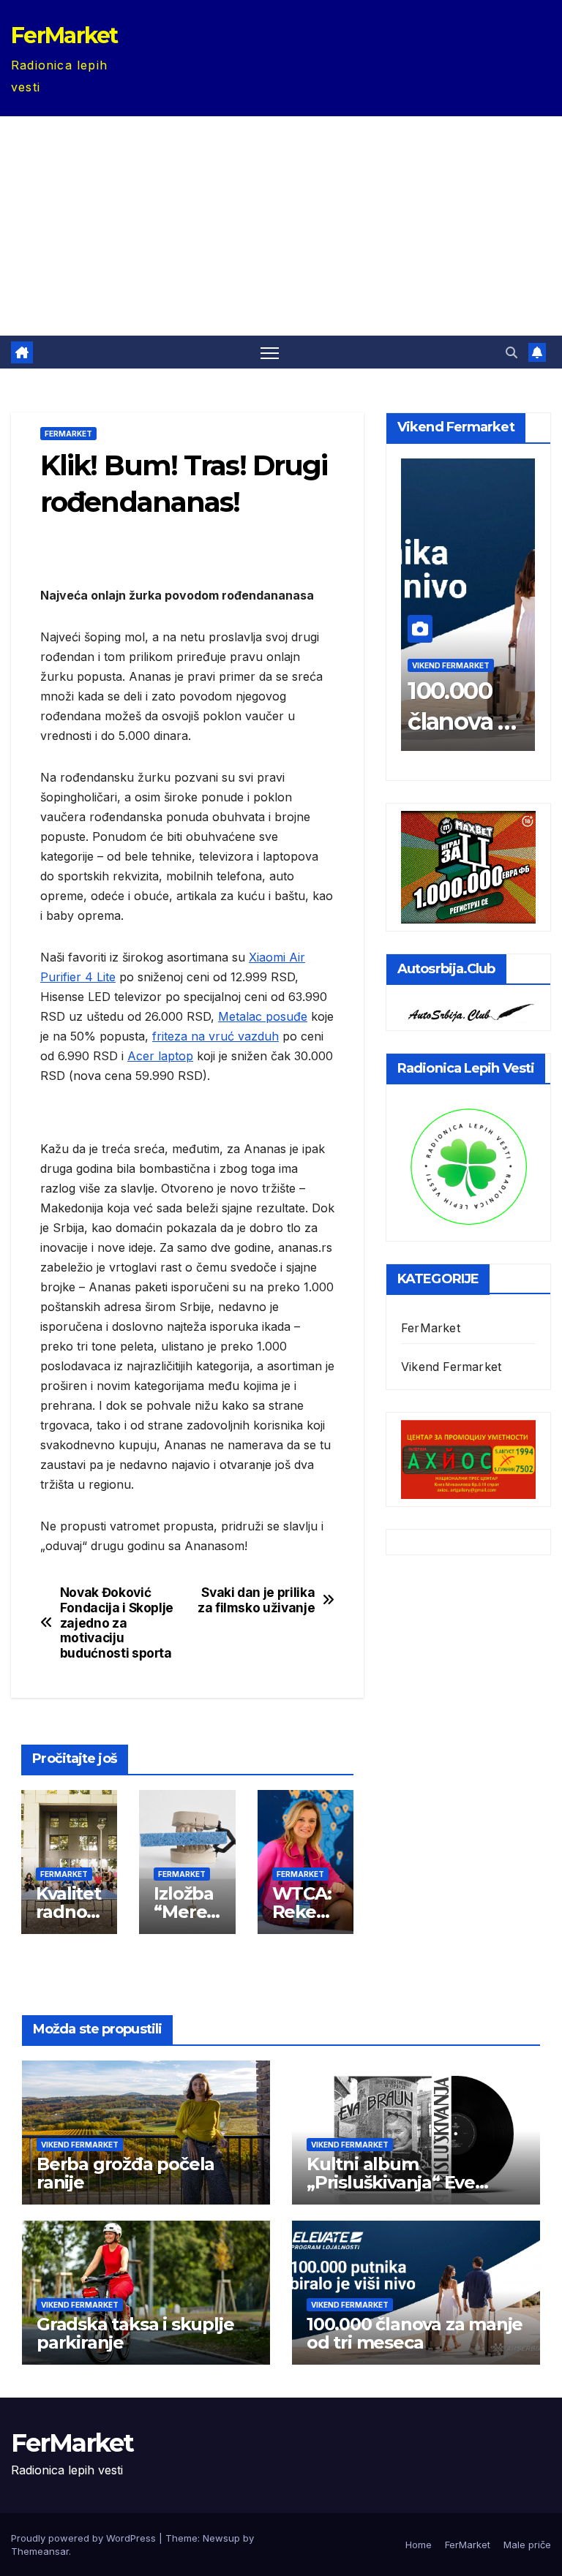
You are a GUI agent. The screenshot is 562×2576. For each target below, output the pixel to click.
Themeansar (40, 2551)
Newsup (221, 2538)
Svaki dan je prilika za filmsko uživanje (256, 1600)
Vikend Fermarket (451, 665)
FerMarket (64, 35)
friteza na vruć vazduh (216, 1036)
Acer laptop (160, 1056)
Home (419, 2545)
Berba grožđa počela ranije (125, 2173)
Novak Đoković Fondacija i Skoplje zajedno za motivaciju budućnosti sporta (117, 1623)
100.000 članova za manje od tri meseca (415, 2333)
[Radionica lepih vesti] (468, 1165)
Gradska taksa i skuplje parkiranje (135, 2333)
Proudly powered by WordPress (85, 2538)
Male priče (527, 2545)
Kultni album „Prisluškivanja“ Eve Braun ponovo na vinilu (405, 2182)
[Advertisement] (281, 226)
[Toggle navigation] (270, 352)
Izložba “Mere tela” (184, 1912)
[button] (512, 352)
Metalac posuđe (263, 1016)
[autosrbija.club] (468, 1011)
